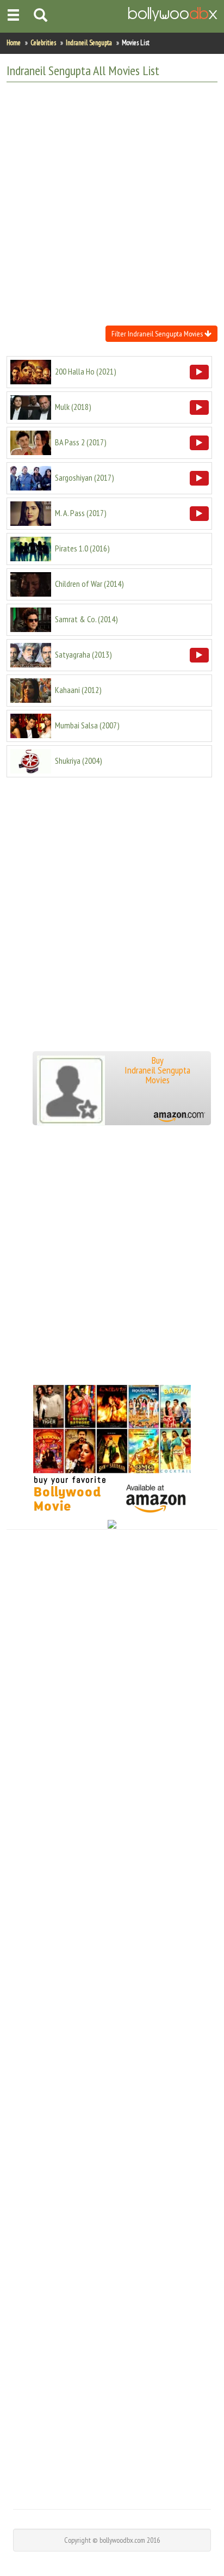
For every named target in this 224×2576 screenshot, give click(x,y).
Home (14, 43)
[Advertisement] (112, 203)
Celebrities (43, 43)
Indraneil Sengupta (89, 43)
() (86, 371)
